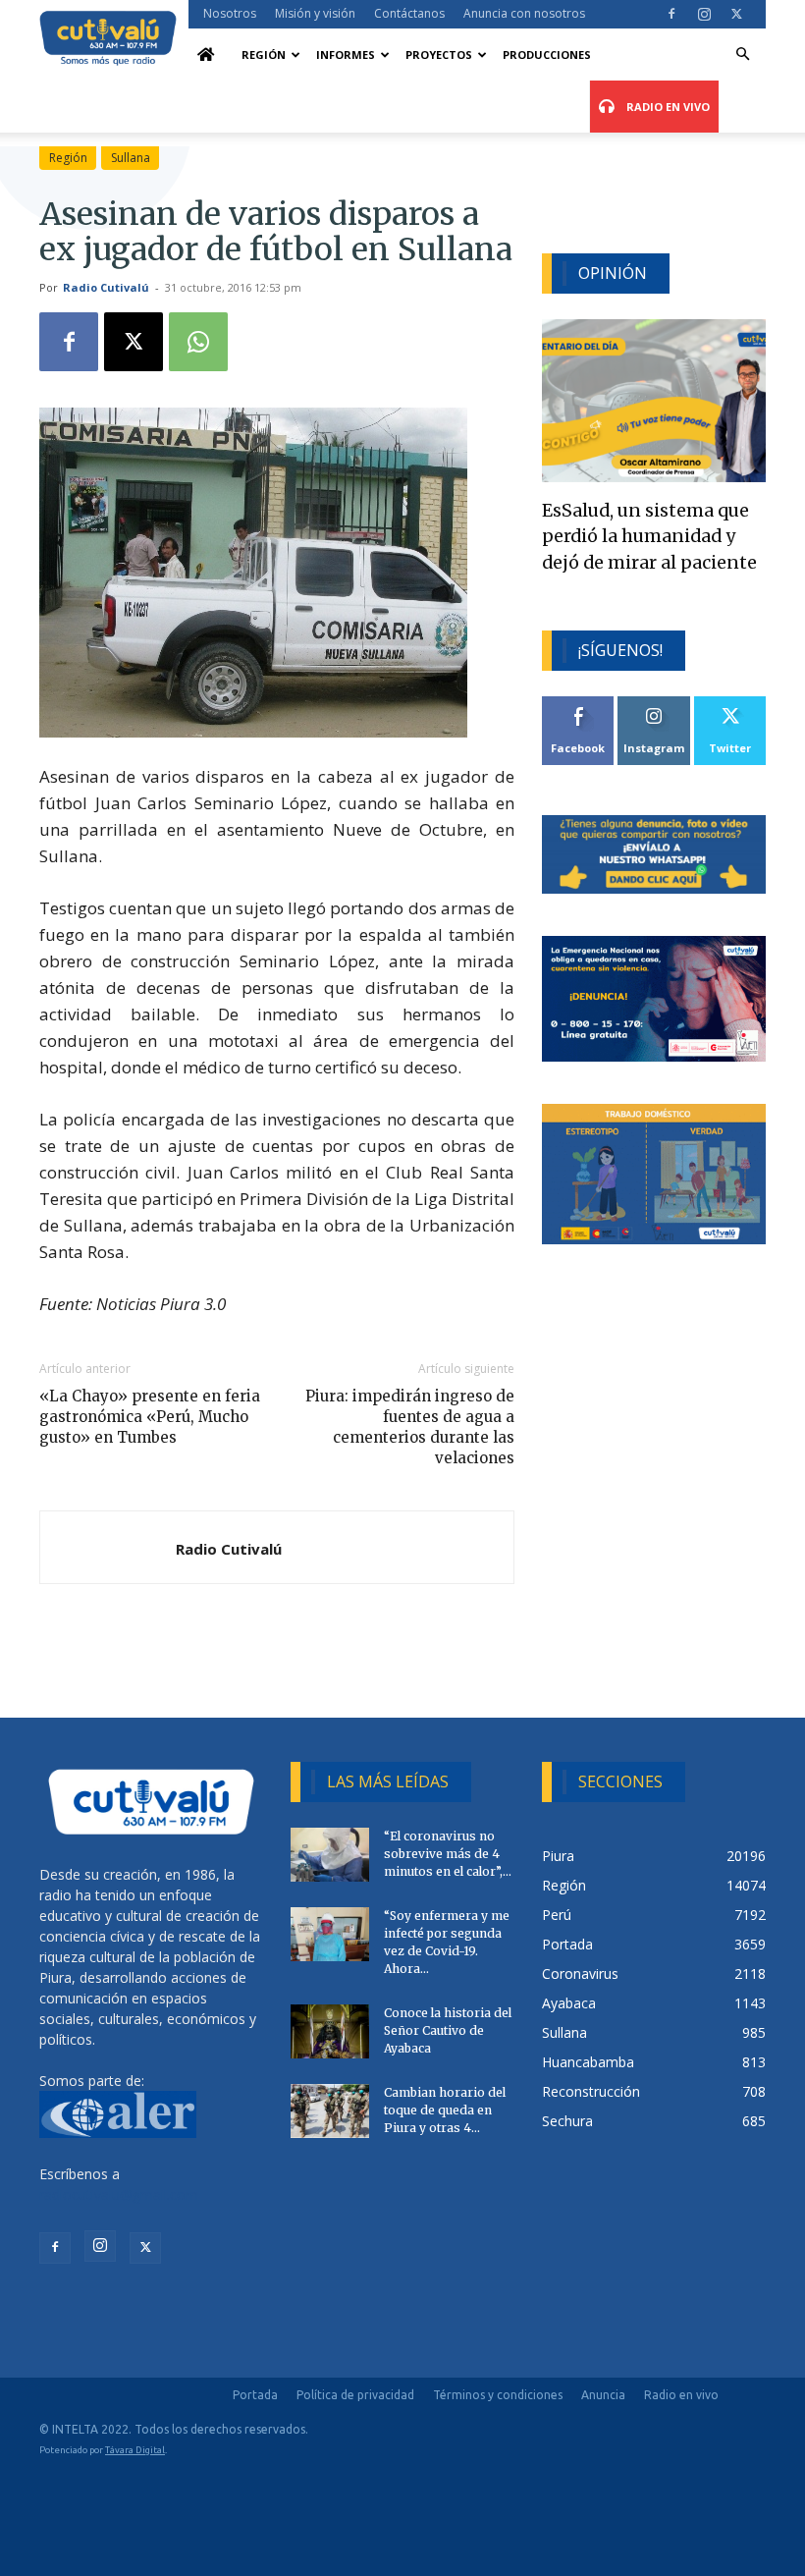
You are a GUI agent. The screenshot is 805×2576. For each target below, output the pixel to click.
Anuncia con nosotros (524, 13)
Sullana (131, 158)
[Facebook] (671, 14)
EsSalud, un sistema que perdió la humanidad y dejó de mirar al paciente (649, 537)
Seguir (654, 704)
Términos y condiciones (498, 2395)
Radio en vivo (681, 2395)
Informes (346, 55)
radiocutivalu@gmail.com (119, 2194)
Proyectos (439, 55)
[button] (742, 55)
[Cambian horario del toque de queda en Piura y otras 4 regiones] (330, 2111)
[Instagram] (704, 14)
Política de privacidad (355, 2395)
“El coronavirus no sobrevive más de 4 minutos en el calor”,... (448, 1854)
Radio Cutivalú (106, 287)
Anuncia (603, 2395)
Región (264, 55)
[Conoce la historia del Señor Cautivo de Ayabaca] (330, 2031)
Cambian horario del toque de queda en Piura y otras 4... (445, 2110)
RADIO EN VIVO (667, 107)
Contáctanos (409, 13)
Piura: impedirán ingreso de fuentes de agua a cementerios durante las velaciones (410, 1427)
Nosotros (230, 13)
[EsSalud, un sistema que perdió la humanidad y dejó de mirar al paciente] (654, 400)
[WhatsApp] (198, 342)
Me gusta (579, 704)
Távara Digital (135, 2450)
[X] (736, 14)
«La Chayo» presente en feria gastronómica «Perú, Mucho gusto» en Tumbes (150, 1417)
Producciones (547, 55)
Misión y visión (315, 13)
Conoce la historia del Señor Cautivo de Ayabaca (448, 2030)
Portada (255, 2395)
